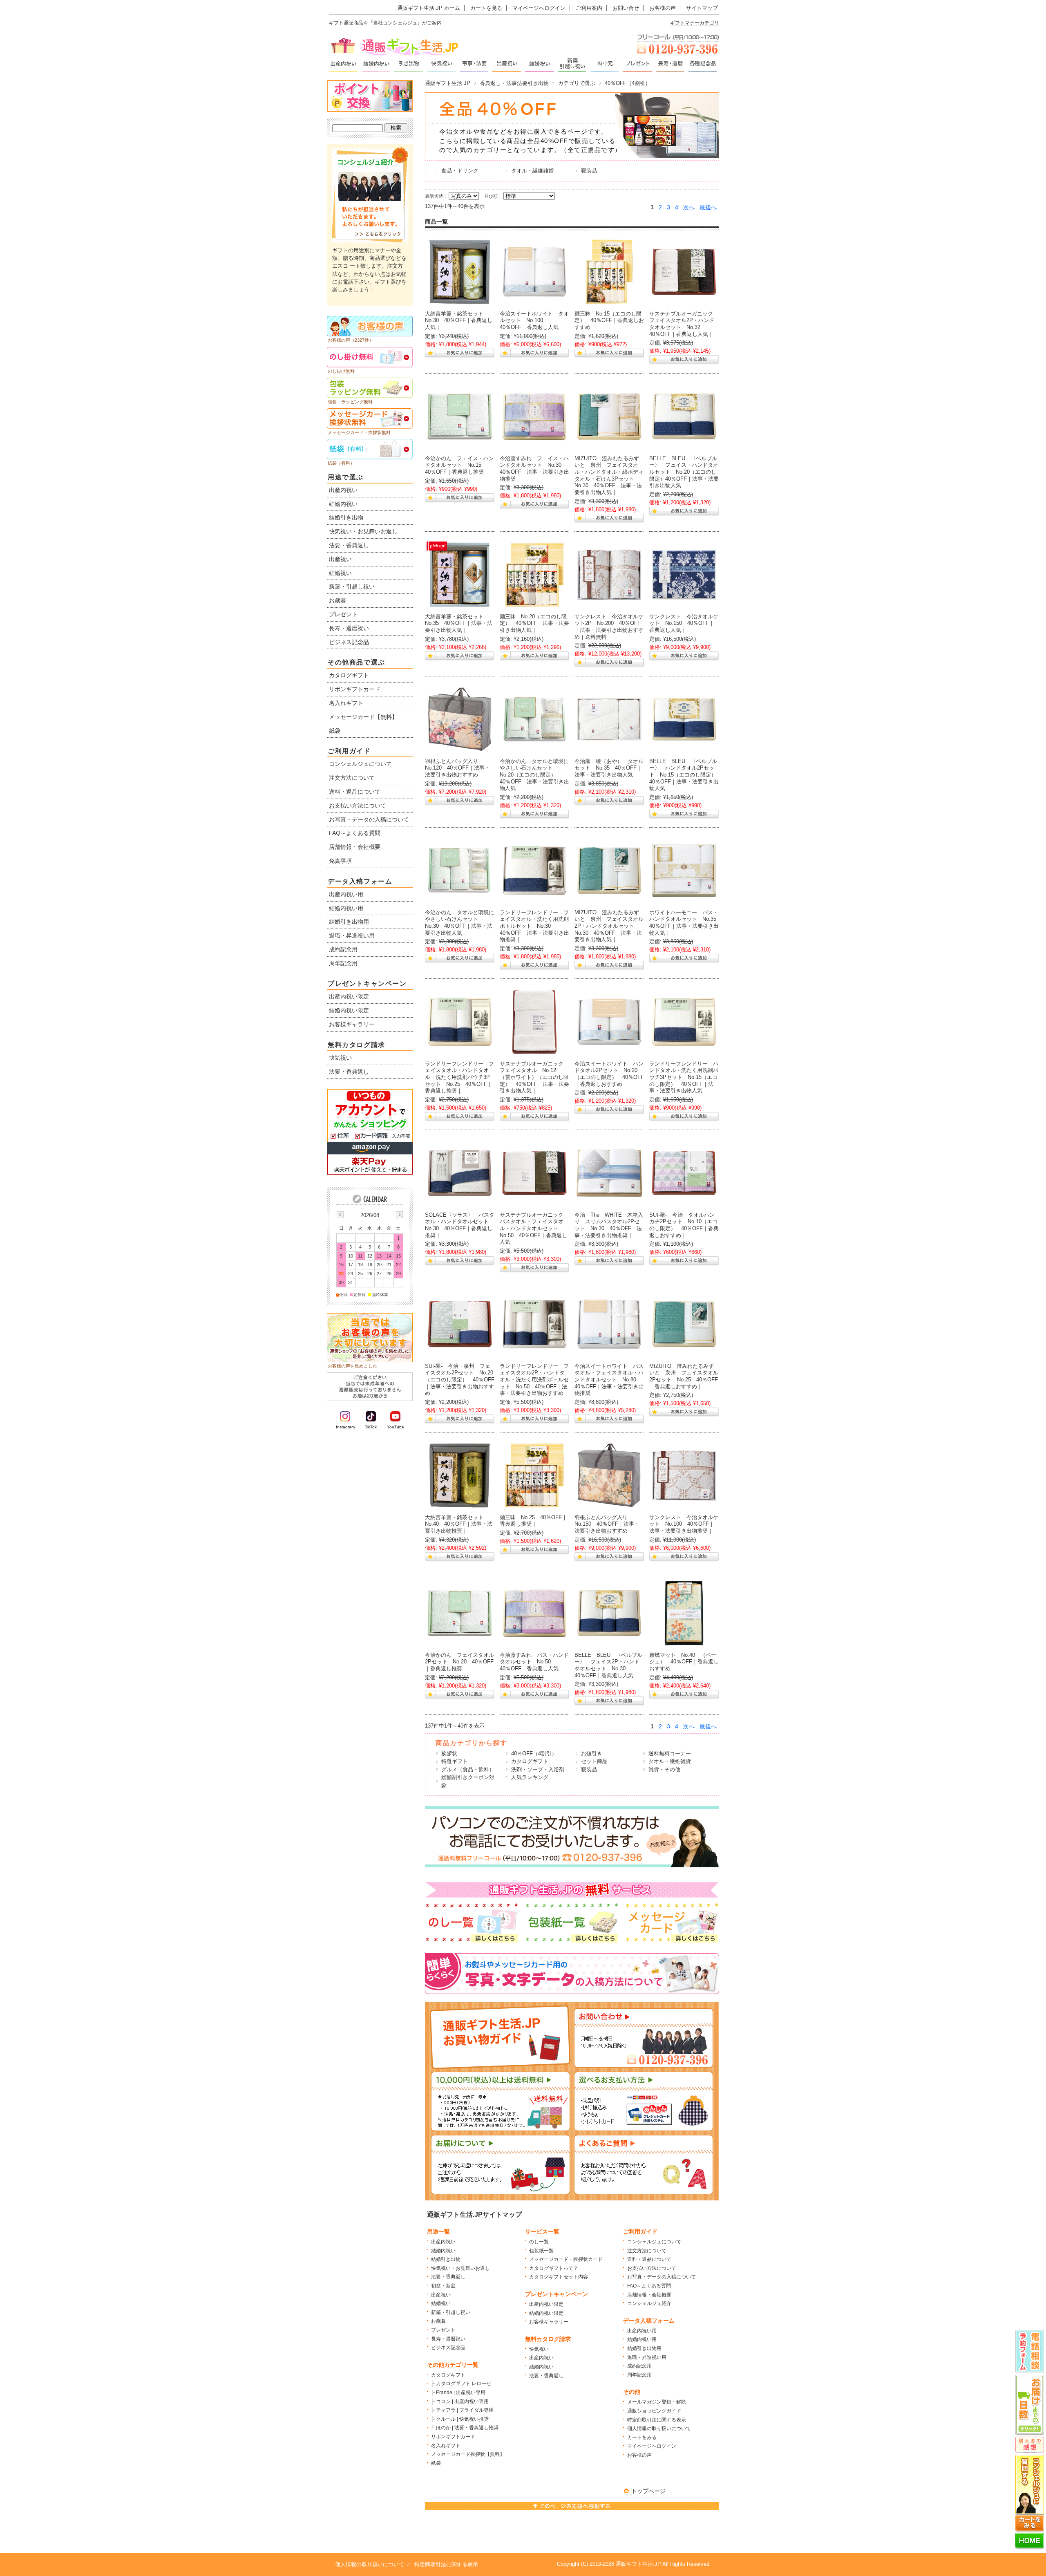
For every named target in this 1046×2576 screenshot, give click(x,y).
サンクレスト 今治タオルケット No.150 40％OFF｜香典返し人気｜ (684, 623)
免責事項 (340, 861)
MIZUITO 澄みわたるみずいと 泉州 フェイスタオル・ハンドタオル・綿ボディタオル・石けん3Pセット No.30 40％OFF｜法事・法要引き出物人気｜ (609, 475)
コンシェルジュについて (654, 2242)
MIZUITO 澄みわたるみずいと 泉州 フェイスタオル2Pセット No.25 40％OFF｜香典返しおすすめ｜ (684, 1376)
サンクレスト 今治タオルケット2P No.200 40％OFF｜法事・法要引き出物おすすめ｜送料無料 (609, 627)
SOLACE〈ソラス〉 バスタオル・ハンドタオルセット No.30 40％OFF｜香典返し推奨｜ (460, 1225)
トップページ (648, 2491)
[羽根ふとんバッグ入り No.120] (460, 719)
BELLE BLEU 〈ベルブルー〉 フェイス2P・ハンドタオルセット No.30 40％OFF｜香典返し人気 (608, 1665)
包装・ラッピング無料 (350, 402)
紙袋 (436, 2463)
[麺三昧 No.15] (609, 272)
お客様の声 (663, 8)
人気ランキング (530, 1777)
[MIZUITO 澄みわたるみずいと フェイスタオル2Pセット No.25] (684, 1324)
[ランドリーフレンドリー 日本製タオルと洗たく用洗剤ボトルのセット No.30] (534, 871)
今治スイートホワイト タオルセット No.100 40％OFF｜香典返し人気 (534, 320)
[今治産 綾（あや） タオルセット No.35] (609, 719)
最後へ (708, 207)
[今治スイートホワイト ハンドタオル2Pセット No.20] (609, 1022)
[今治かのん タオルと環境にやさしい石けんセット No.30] (460, 871)
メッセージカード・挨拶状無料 (359, 432)
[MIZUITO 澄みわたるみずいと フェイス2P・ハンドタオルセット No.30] (609, 871)
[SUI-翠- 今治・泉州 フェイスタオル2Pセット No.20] (460, 1324)
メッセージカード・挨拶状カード (566, 2259)
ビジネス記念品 (448, 2348)
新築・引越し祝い (451, 2312)
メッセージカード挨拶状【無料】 (468, 2454)
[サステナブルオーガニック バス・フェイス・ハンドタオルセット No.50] (534, 1173)
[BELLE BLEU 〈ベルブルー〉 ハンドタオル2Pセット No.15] (684, 719)
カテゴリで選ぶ (577, 83)
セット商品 (594, 1761)
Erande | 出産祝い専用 (461, 2392)
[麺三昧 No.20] (534, 575)
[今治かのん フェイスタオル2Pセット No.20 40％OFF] (460, 1613)
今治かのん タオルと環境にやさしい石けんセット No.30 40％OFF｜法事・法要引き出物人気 (459, 923)
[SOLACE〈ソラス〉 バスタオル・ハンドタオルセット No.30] (460, 1173)
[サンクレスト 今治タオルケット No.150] (684, 575)
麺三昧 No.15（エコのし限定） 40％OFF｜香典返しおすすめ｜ (609, 320)
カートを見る (486, 8)
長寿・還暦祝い (448, 2339)
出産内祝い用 (642, 2331)
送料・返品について (649, 2259)
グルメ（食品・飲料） (468, 1769)
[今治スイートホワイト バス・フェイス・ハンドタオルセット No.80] (609, 1324)
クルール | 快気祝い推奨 (462, 2419)
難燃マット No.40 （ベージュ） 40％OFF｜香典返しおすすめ (684, 1662)
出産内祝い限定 (546, 2304)
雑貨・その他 (664, 1769)
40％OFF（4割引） (534, 1754)
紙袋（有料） (341, 463)
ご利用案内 (589, 8)
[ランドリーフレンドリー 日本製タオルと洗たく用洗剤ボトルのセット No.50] (534, 1324)
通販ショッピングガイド (654, 2411)
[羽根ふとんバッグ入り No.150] (609, 1475)
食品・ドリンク (460, 171)
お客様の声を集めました (352, 1366)
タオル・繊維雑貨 (532, 171)
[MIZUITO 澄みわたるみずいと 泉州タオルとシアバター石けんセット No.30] (609, 416)
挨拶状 (449, 1754)
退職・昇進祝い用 (647, 2357)
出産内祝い (443, 2242)
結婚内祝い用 (642, 2339)
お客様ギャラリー (549, 2322)
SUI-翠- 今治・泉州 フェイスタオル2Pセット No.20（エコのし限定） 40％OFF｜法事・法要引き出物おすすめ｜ (460, 1380)
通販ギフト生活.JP (448, 83)
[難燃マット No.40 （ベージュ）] (684, 1613)
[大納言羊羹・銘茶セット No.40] (460, 1475)
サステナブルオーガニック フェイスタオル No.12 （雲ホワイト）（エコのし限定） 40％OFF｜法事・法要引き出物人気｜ (534, 1077)
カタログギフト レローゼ (464, 2384)
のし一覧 (539, 2242)
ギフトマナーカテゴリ (695, 23)
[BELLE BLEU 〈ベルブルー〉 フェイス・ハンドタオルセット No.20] (684, 416)
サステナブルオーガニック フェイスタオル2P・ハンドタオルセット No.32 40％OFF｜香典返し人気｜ (684, 324)
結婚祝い (441, 2303)
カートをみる (642, 2437)
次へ (689, 207)
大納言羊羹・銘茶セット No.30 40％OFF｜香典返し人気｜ (459, 320)
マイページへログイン (539, 8)
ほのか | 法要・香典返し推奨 (467, 2428)
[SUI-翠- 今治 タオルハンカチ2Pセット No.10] (684, 1173)
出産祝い (441, 2295)
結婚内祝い (443, 2251)
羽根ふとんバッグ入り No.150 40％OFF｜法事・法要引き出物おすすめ (607, 1524)
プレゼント (443, 2330)
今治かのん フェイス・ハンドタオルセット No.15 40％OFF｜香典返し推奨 (459, 465)
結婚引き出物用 (644, 2348)
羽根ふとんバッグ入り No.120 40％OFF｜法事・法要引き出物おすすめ (457, 768)
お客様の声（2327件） (351, 340)
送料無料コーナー (670, 1754)
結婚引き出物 (446, 2259)
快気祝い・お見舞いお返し (460, 2268)
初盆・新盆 (443, 2286)
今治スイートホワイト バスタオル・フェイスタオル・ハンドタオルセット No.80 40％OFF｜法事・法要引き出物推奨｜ (609, 1380)
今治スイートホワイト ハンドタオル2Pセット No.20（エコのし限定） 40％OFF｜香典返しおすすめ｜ (609, 1074)
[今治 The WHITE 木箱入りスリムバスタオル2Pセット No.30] (609, 1173)
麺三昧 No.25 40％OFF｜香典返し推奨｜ (533, 1521)
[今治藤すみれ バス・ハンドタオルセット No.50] (534, 1613)
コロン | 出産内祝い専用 (462, 2401)
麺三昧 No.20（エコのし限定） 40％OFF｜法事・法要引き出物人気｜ (534, 623)
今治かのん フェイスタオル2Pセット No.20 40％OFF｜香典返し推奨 (459, 1662)
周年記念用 (639, 2375)
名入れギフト (446, 2446)
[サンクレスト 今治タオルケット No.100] (684, 1475)
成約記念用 (639, 2366)
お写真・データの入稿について (662, 2277)
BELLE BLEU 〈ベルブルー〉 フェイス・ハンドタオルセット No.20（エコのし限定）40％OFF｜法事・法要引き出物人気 (684, 472)
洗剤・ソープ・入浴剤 (538, 1769)
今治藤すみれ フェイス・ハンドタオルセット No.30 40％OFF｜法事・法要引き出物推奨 (534, 469)
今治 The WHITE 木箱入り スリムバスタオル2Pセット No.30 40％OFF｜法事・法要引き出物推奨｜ (609, 1225)
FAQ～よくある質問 (649, 2286)
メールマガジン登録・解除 (657, 2402)
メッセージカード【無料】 (363, 717)
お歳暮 (438, 2321)
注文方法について (647, 2251)
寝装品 (589, 171)
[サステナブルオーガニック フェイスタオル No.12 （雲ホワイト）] (534, 1022)
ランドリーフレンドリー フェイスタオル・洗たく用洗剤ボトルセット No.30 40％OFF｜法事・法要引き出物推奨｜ (534, 926)
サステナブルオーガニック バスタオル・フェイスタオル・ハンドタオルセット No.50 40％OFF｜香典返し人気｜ (534, 1229)
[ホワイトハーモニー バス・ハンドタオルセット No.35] (684, 871)
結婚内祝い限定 (546, 2313)
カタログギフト (530, 1761)
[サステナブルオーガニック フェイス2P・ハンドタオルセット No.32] (684, 272)
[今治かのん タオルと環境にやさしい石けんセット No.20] (534, 719)
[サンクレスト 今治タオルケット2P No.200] (609, 575)
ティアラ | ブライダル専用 (465, 2410)
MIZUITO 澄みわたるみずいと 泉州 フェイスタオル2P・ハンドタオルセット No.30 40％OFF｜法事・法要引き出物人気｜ (609, 926)
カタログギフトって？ (554, 2268)
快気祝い (539, 2349)
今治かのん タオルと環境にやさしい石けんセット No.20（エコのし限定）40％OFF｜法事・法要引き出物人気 (534, 775)
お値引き (592, 1754)
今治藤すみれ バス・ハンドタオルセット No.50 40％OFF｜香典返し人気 (534, 1662)
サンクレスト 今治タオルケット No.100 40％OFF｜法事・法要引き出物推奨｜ (684, 1524)
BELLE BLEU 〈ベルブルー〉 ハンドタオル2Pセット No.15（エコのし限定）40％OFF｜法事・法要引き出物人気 (684, 775)
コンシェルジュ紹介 (649, 2303)
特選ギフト (455, 1761)
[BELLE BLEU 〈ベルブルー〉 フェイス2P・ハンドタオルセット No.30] (609, 1613)
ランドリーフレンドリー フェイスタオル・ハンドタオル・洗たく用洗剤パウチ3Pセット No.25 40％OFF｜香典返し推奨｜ (459, 1077)
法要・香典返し (448, 2277)
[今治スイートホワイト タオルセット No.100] (534, 272)
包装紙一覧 (541, 2251)
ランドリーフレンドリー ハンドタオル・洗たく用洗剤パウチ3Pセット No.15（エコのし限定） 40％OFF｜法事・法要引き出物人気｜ (684, 1077)
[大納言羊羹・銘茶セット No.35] (460, 575)
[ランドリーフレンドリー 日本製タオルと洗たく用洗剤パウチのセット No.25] (460, 1022)
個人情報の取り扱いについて (659, 2428)
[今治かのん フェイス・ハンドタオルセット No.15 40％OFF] (460, 416)
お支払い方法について (652, 2268)
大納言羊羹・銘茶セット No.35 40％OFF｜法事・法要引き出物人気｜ (459, 623)
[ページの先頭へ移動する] (572, 2508)
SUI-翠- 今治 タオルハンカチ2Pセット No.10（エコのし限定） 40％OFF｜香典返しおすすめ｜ (684, 1225)
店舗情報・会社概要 (649, 2295)
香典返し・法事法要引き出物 (514, 83)
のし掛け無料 (341, 371)
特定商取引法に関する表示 (657, 2420)
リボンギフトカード (453, 2437)
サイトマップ (702, 8)
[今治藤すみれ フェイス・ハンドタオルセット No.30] (534, 416)
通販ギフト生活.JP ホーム (429, 8)
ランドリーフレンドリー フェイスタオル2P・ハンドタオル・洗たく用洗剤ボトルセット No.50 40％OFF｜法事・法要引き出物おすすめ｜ (534, 1380)
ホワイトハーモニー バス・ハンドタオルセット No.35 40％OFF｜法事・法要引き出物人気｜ (685, 923)
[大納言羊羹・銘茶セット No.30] (460, 272)
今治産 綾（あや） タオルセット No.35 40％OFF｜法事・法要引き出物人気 (609, 768)
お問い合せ (626, 8)
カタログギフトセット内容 (559, 2277)
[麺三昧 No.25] (534, 1475)
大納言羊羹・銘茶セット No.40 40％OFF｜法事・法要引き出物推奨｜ (459, 1524)
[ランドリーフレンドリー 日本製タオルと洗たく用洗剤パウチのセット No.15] (684, 1022)
